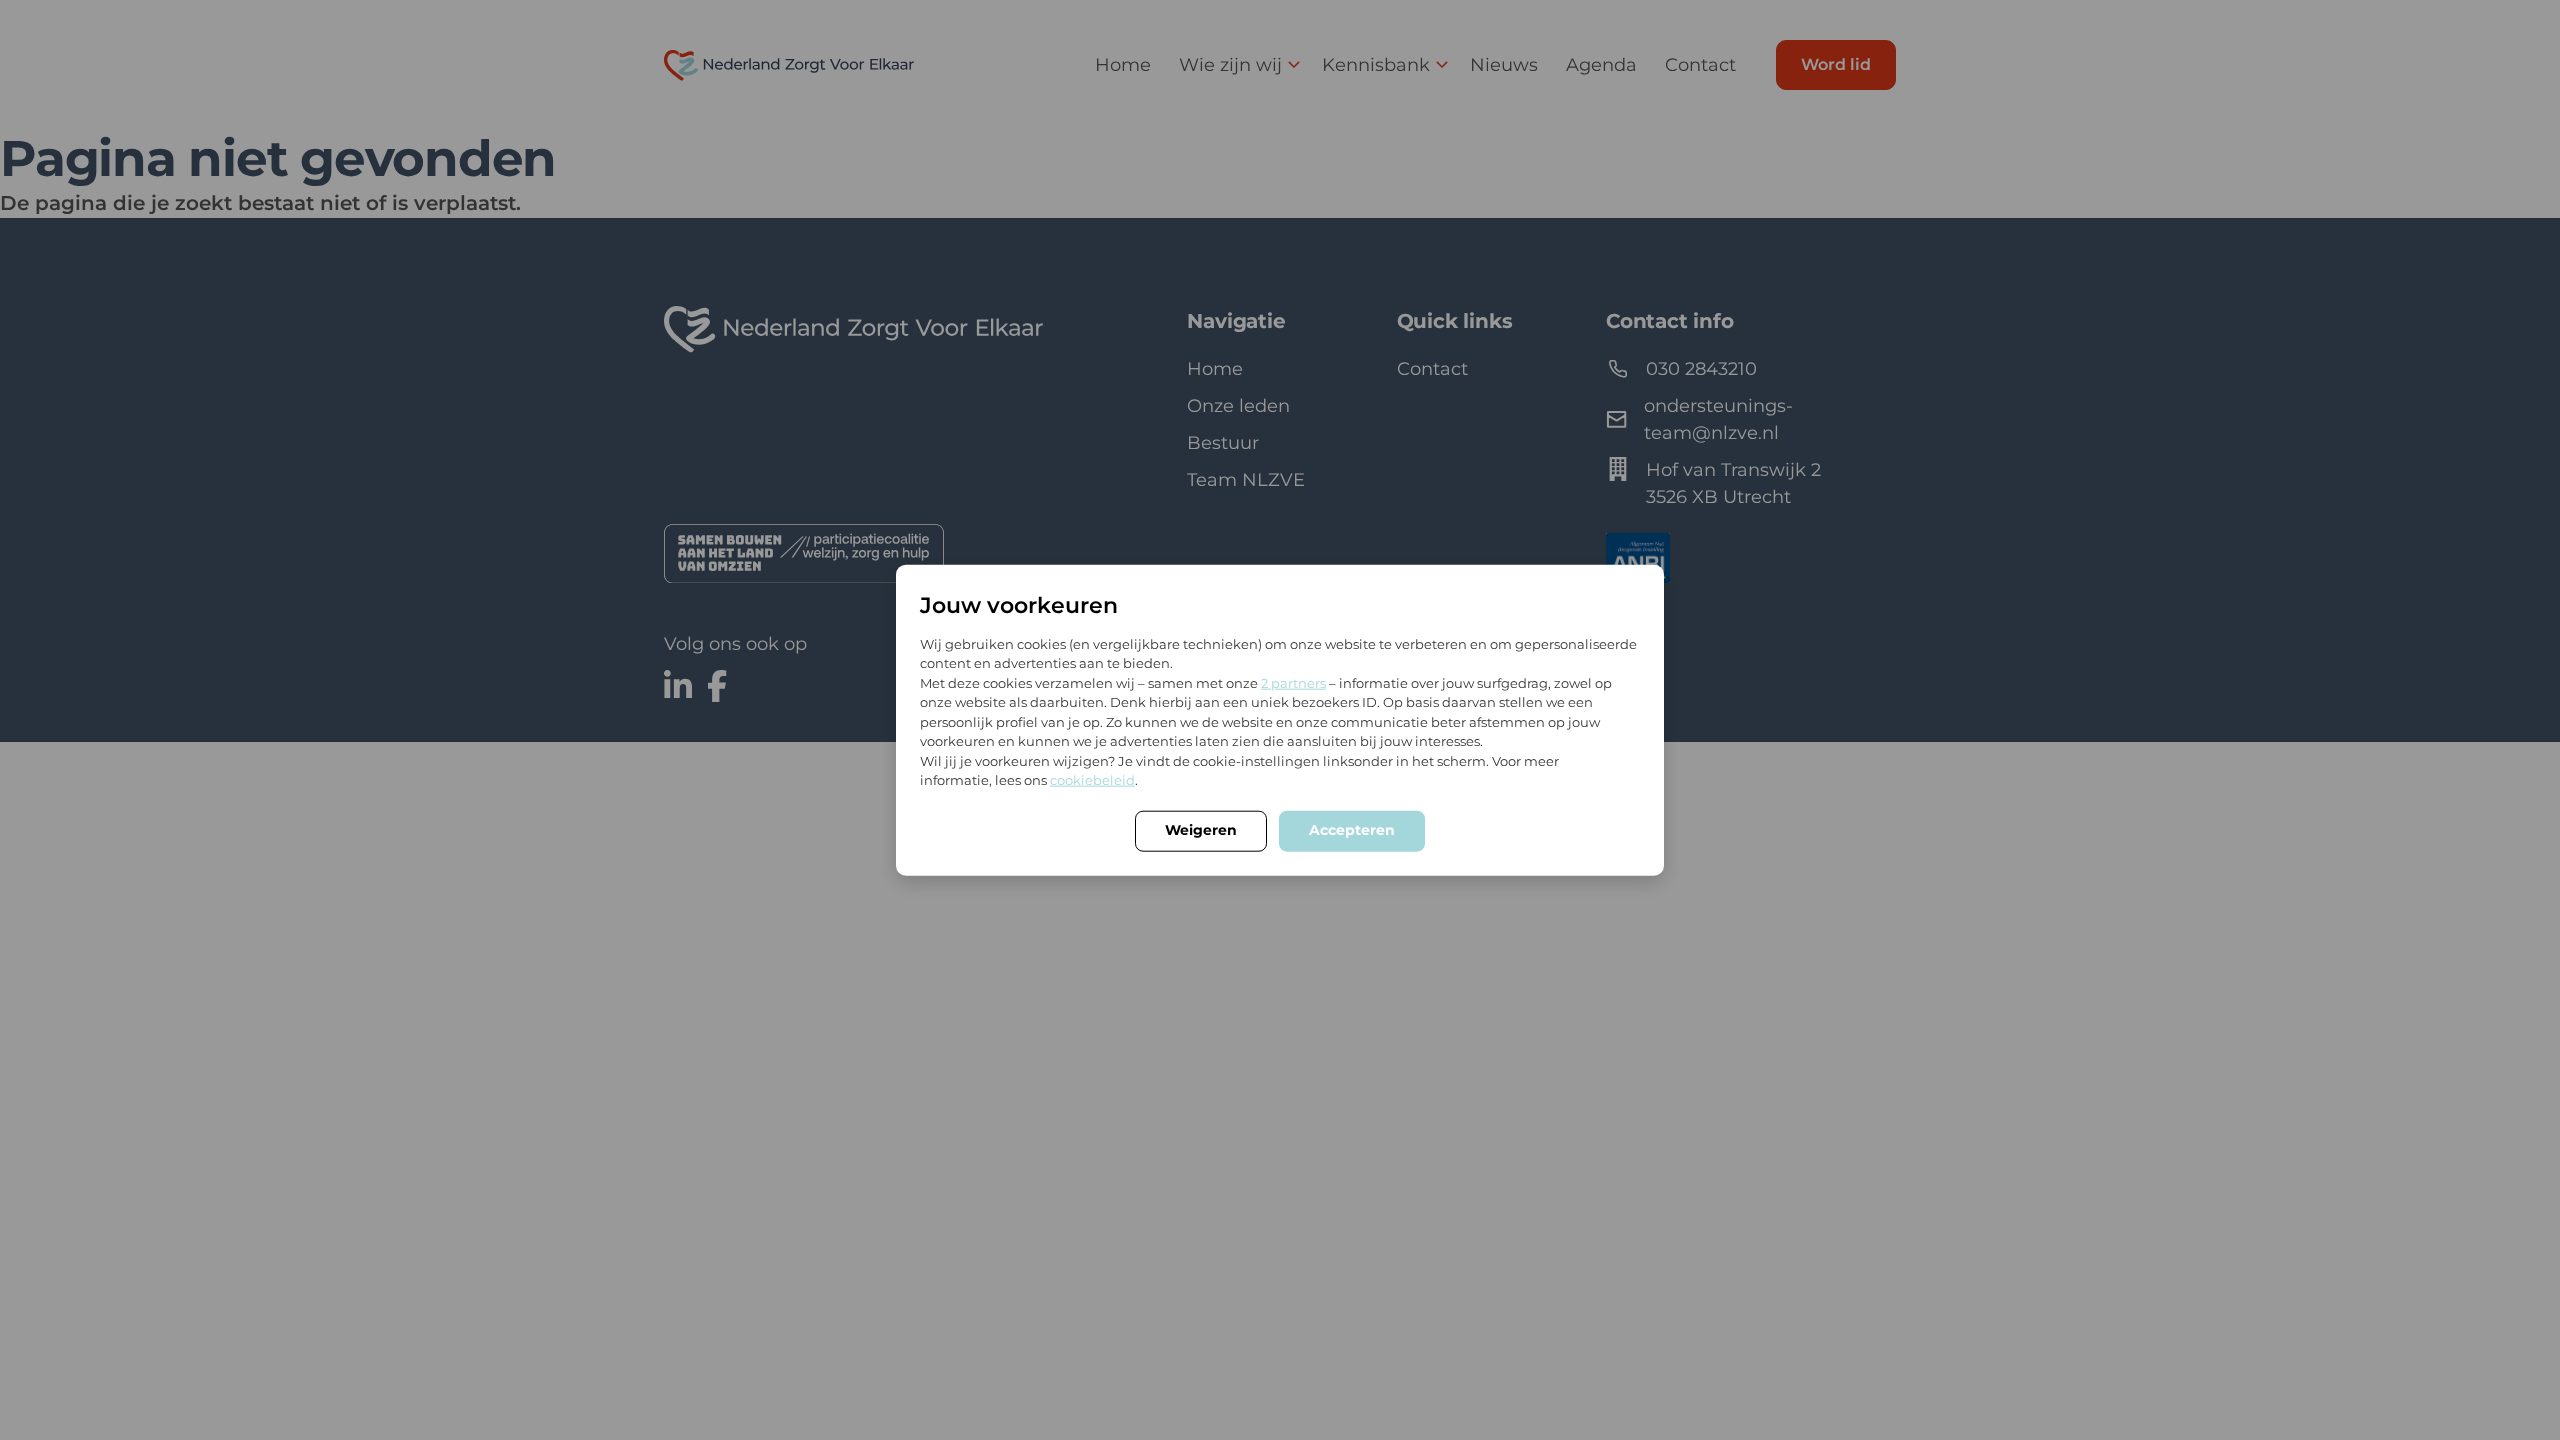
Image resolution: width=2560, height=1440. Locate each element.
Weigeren (1201, 829)
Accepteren (1352, 829)
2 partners (1293, 682)
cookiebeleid (1092, 780)
